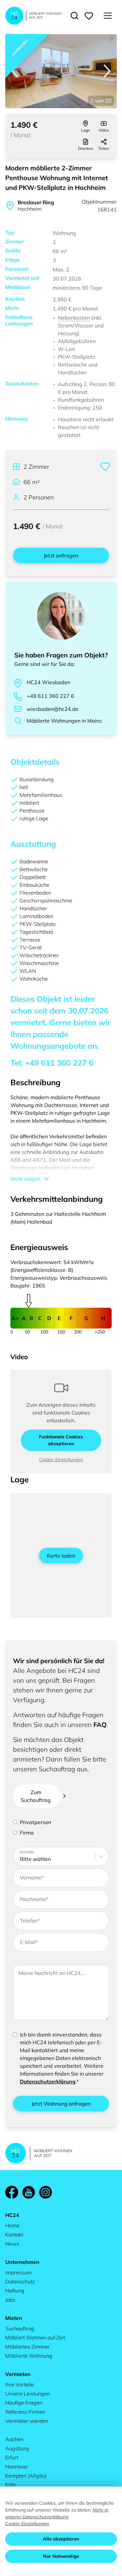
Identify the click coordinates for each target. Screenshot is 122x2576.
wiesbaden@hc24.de (53, 709)
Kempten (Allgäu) (26, 2476)
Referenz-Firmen (25, 2412)
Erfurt (12, 2457)
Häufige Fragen (24, 2403)
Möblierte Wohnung (29, 2356)
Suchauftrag (20, 2328)
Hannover (17, 2467)
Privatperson (35, 1822)
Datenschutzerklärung (48, 2081)
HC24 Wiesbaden (48, 682)
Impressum (18, 2272)
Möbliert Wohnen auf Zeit (35, 2338)
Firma (27, 1833)
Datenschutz (20, 2281)
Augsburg (17, 2448)
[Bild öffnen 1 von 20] (61, 71)
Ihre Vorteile (20, 2384)
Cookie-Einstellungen (61, 1460)
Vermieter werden (27, 2421)
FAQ (100, 1725)
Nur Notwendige (61, 2556)
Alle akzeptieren (61, 2539)
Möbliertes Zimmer (27, 2347)
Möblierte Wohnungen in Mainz (64, 721)
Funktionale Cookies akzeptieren (61, 1440)
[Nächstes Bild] (107, 71)
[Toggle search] (75, 16)
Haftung (15, 2291)
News (12, 2244)
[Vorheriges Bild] (15, 71)
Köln (10, 2485)
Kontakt (14, 2235)
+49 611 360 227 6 (50, 696)
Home (12, 2225)
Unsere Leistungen (28, 2394)
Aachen (14, 2439)
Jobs (10, 2300)
